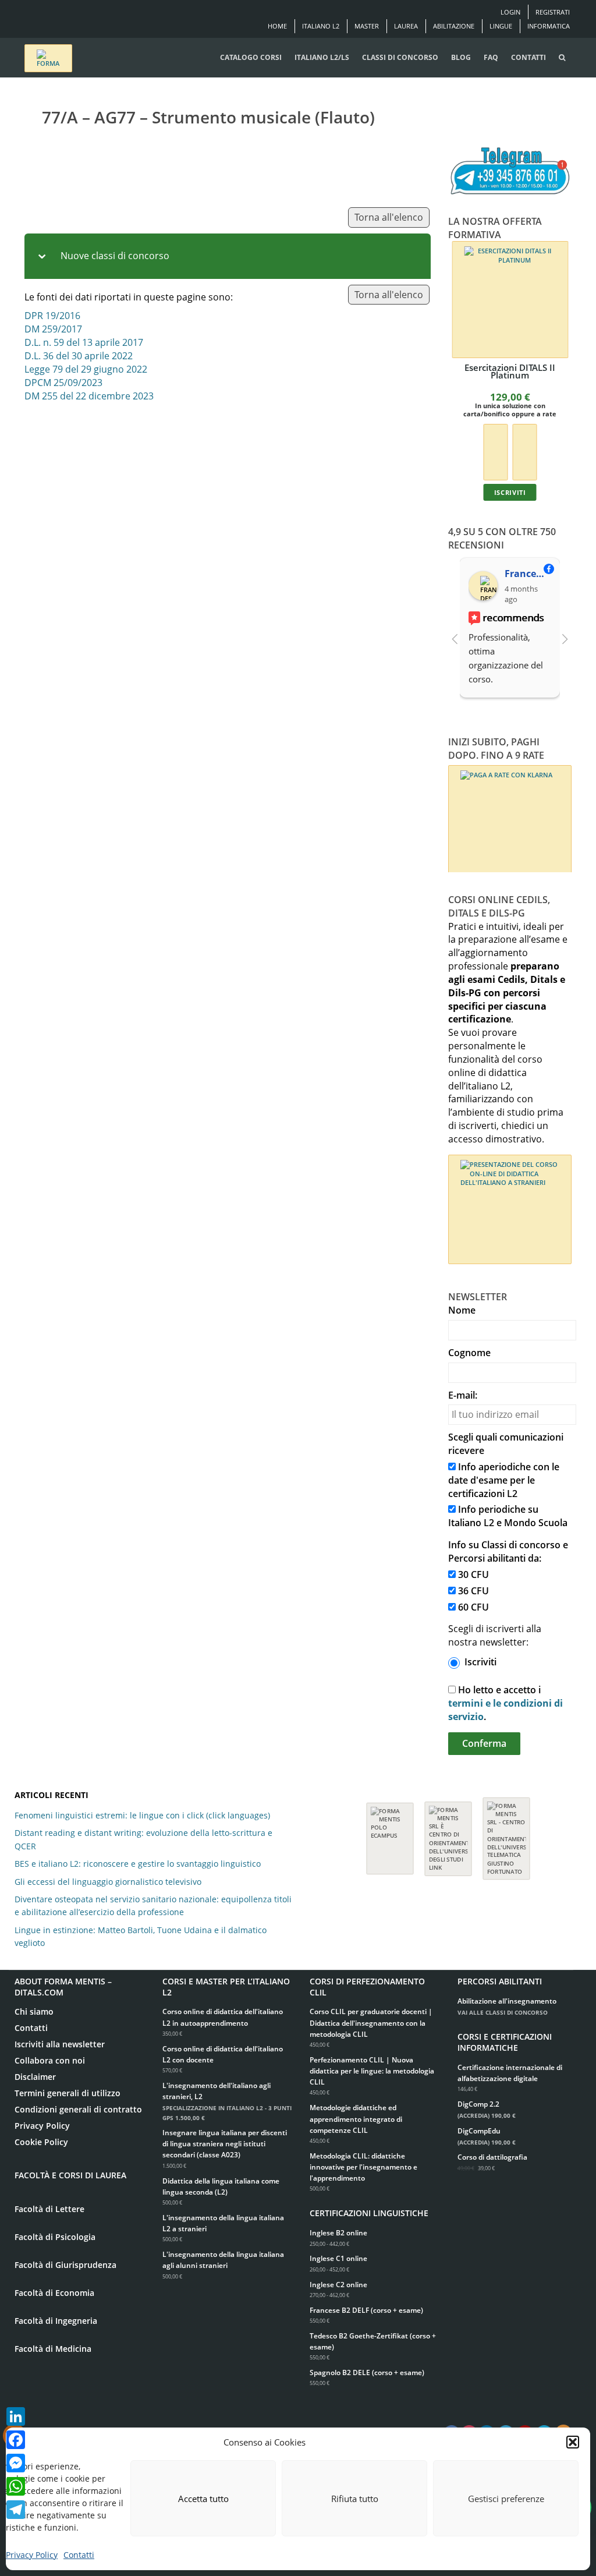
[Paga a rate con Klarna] (495, 451)
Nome (462, 1310)
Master (367, 26)
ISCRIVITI (510, 492)
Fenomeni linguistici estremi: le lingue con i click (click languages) (142, 1815)
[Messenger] (16, 2463)
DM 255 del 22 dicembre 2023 (89, 396)
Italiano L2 (321, 26)
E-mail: (463, 1395)
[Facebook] (16, 2440)
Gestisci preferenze (506, 2499)
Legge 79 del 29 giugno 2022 (86, 369)
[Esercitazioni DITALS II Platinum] (510, 300)
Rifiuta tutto (355, 2499)
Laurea (406, 26)
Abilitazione (454, 26)
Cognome (469, 1353)
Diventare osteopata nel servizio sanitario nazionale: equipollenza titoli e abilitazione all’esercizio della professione (153, 1906)
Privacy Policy (32, 2555)
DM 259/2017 (53, 329)
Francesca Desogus (528, 574)
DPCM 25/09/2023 (63, 383)
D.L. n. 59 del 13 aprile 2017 (84, 342)
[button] (573, 2442)
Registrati (553, 12)
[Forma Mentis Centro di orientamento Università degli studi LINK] (448, 1833)
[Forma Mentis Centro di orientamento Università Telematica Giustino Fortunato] (506, 1833)
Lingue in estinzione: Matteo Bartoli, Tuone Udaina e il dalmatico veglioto (141, 1936)
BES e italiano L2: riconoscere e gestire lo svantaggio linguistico (138, 1864)
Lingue (501, 26)
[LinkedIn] (16, 2416)
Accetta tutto (203, 2499)
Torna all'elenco (389, 217)
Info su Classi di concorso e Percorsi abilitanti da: (508, 1551)
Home (277, 26)
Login (510, 12)
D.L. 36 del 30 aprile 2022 (79, 356)
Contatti (79, 2555)
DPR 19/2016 (52, 316)
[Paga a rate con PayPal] (524, 451)
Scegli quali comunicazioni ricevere (506, 1444)
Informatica (549, 26)
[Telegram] (16, 2510)
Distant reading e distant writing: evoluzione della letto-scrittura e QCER (143, 1839)
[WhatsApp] (16, 2486)
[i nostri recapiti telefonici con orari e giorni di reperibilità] (510, 171)
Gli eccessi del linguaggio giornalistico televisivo (108, 1882)
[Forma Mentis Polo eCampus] (390, 1833)
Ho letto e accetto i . (505, 1703)
